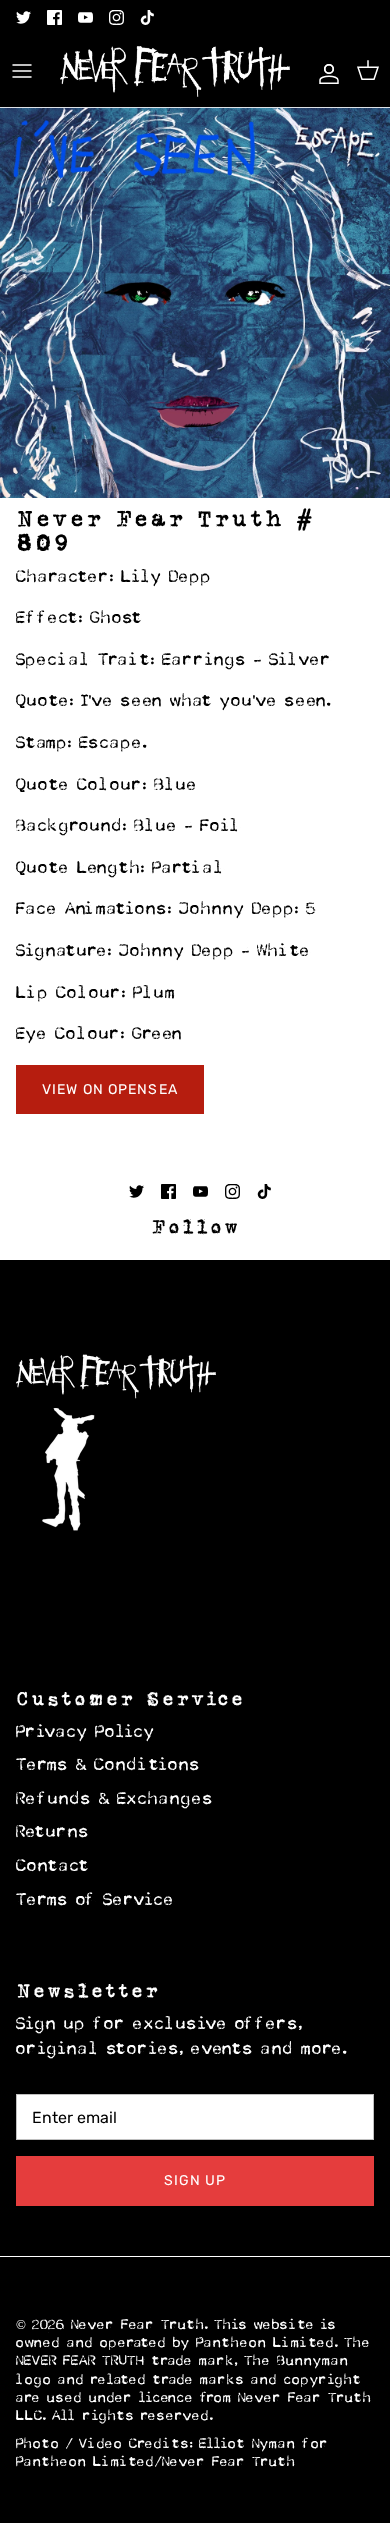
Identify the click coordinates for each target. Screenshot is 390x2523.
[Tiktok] (147, 17)
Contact (53, 1867)
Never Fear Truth (138, 2325)
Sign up (195, 2180)
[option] (195, 303)
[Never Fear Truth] (175, 71)
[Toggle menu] (22, 71)
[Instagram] (116, 17)
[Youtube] (85, 17)
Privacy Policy (85, 1733)
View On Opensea (110, 1089)
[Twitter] (23, 17)
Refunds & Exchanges (115, 1800)
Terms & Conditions (108, 1766)
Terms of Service (95, 1901)
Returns (53, 1833)
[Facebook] (54, 17)
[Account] (324, 71)
